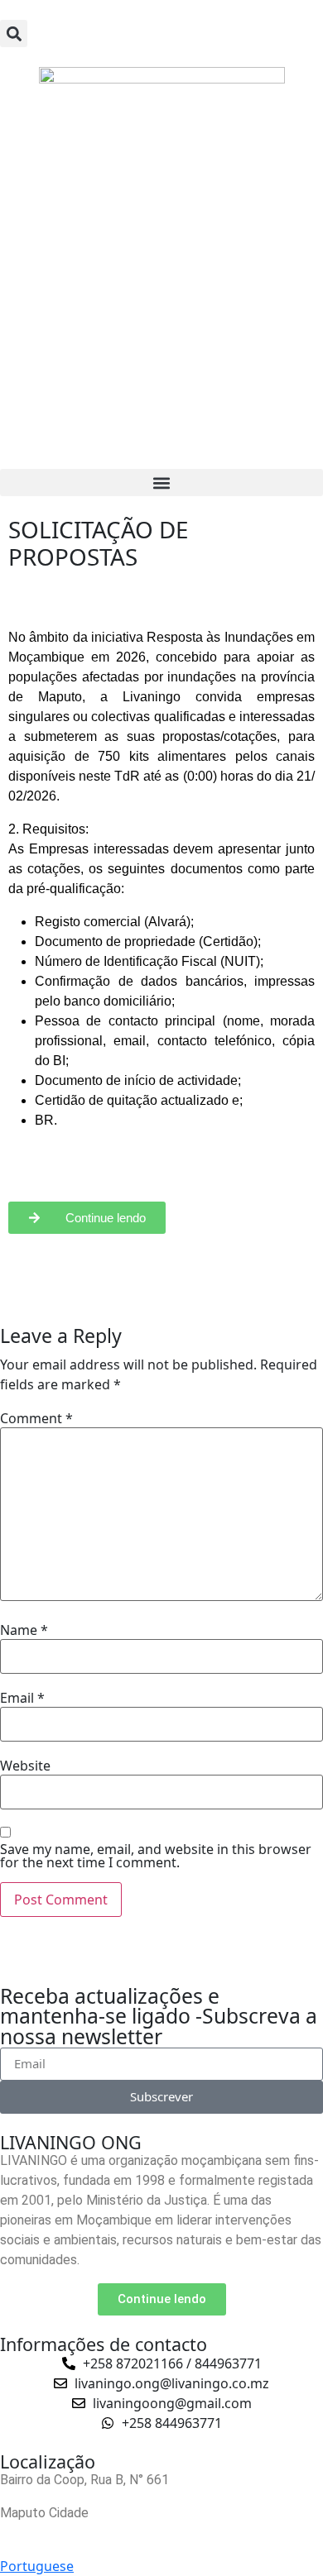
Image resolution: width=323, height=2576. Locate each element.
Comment (36, 1418)
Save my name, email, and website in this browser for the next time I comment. (156, 1856)
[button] (14, 33)
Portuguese (37, 2566)
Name (24, 1630)
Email (22, 1698)
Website (25, 1766)
